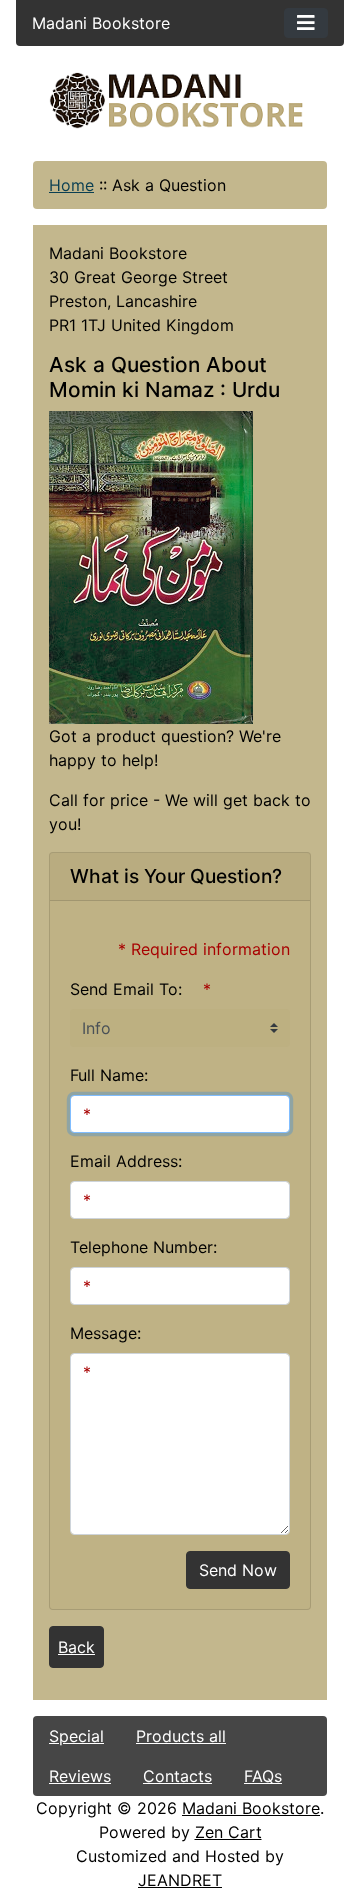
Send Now (238, 1570)
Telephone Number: (143, 1247)
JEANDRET (180, 1880)
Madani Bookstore (251, 1808)
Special (76, 1736)
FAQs (263, 1776)
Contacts (177, 1776)
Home (71, 185)
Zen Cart (228, 1832)
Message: (105, 1333)
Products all (181, 1736)
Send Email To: (126, 989)
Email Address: (126, 1161)
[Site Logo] (180, 100)
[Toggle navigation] (306, 23)
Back (76, 1647)
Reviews (80, 1776)
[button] (179, 1809)
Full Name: (109, 1075)
